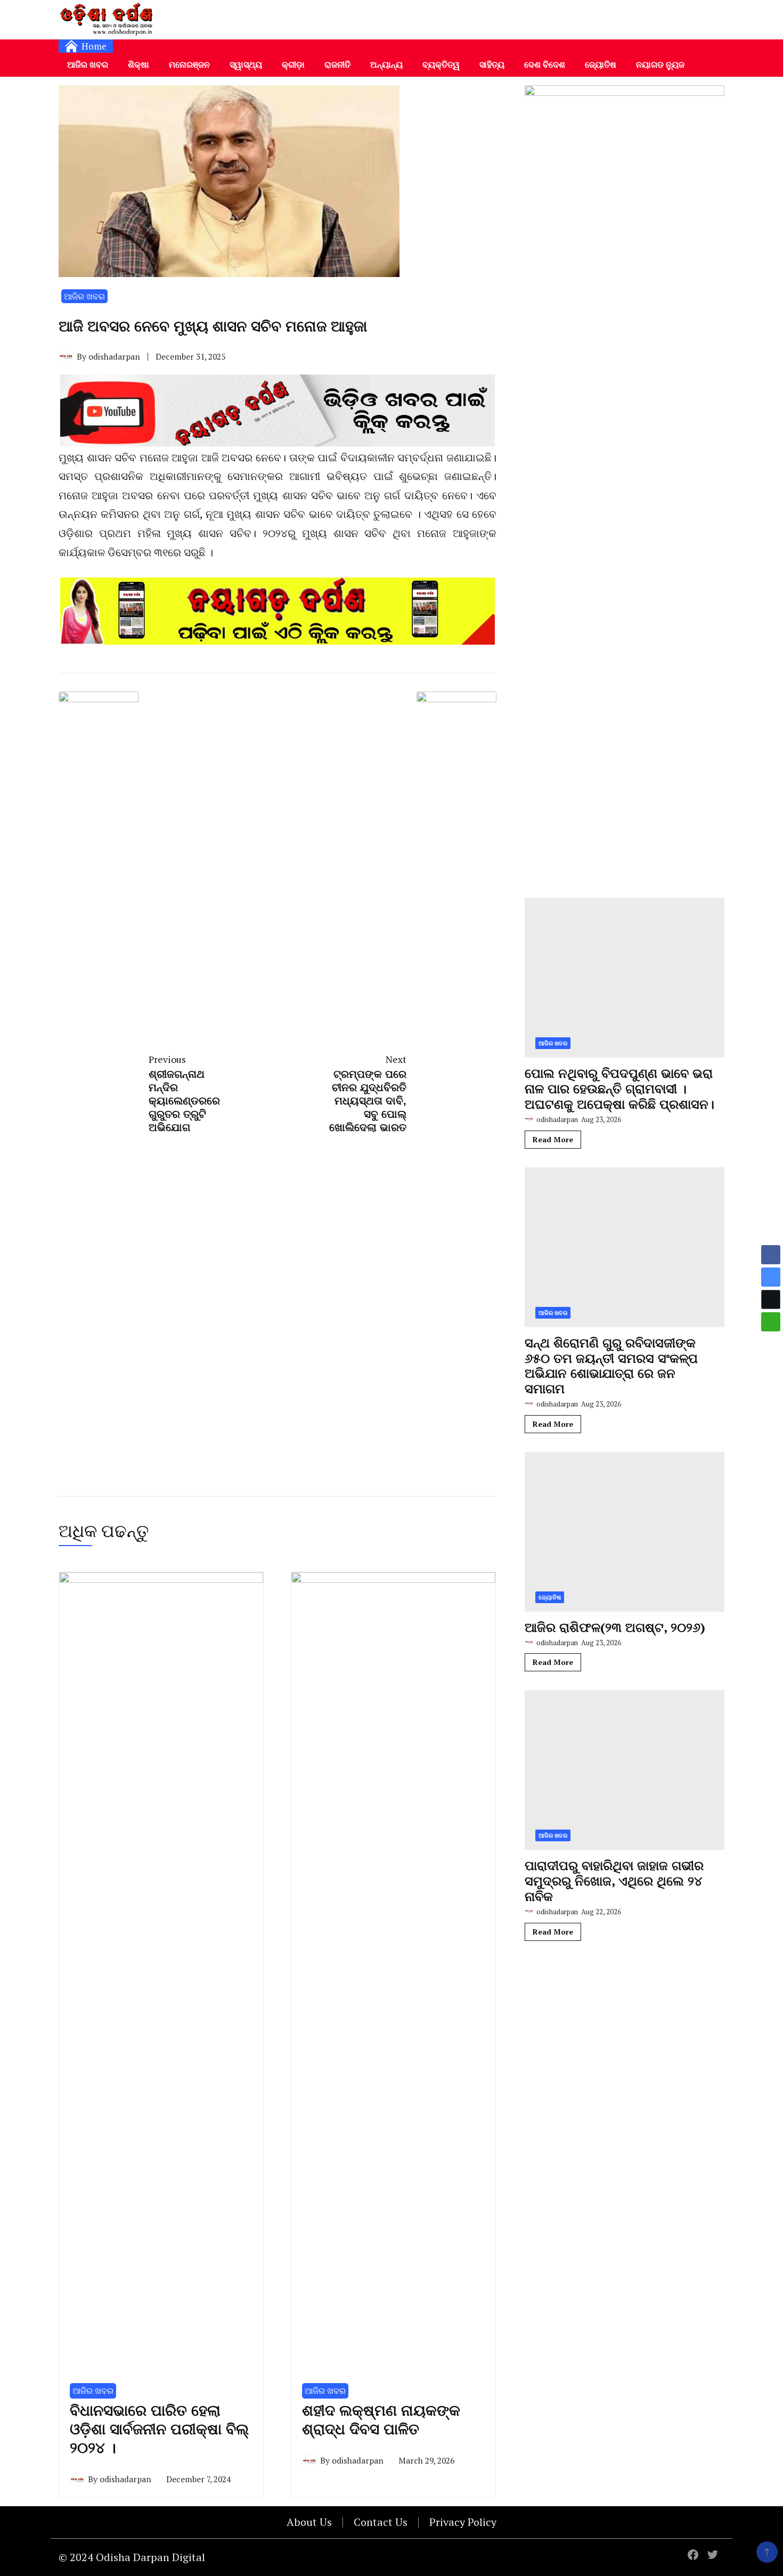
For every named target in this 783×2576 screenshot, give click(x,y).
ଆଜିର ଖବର (88, 64)
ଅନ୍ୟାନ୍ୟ (386, 64)
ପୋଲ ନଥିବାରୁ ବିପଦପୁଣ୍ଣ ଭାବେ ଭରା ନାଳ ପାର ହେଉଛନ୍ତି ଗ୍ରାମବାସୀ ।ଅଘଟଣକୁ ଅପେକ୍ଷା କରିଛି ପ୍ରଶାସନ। (619, 1088)
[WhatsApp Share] (771, 1322)
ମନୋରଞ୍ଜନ (189, 64)
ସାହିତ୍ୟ (492, 64)
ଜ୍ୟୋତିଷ (601, 64)
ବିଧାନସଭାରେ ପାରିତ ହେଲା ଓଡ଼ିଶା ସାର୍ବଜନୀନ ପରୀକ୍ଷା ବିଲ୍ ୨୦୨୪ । (159, 2429)
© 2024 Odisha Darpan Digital (132, 2557)
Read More (553, 1139)
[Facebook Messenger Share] (771, 1277)
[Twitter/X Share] (771, 1299)
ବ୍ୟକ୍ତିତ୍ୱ (441, 64)
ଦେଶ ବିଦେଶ (545, 64)
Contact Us (381, 2522)
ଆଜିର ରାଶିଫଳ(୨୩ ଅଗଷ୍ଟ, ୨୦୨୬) (615, 1627)
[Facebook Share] (771, 1255)
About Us (309, 2522)
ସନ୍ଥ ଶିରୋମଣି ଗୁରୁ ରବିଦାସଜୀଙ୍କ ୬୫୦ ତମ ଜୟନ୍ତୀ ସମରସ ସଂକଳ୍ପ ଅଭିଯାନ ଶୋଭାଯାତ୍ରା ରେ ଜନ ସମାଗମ (611, 1366)
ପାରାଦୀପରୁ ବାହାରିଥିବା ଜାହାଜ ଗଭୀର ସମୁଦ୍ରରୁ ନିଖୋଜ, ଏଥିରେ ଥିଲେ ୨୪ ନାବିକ (614, 1881)
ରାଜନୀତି (337, 64)
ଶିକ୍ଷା (138, 64)
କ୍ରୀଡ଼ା (293, 64)
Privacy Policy (463, 2522)
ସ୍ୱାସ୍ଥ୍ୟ (246, 64)
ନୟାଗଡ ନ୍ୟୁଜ (660, 64)
